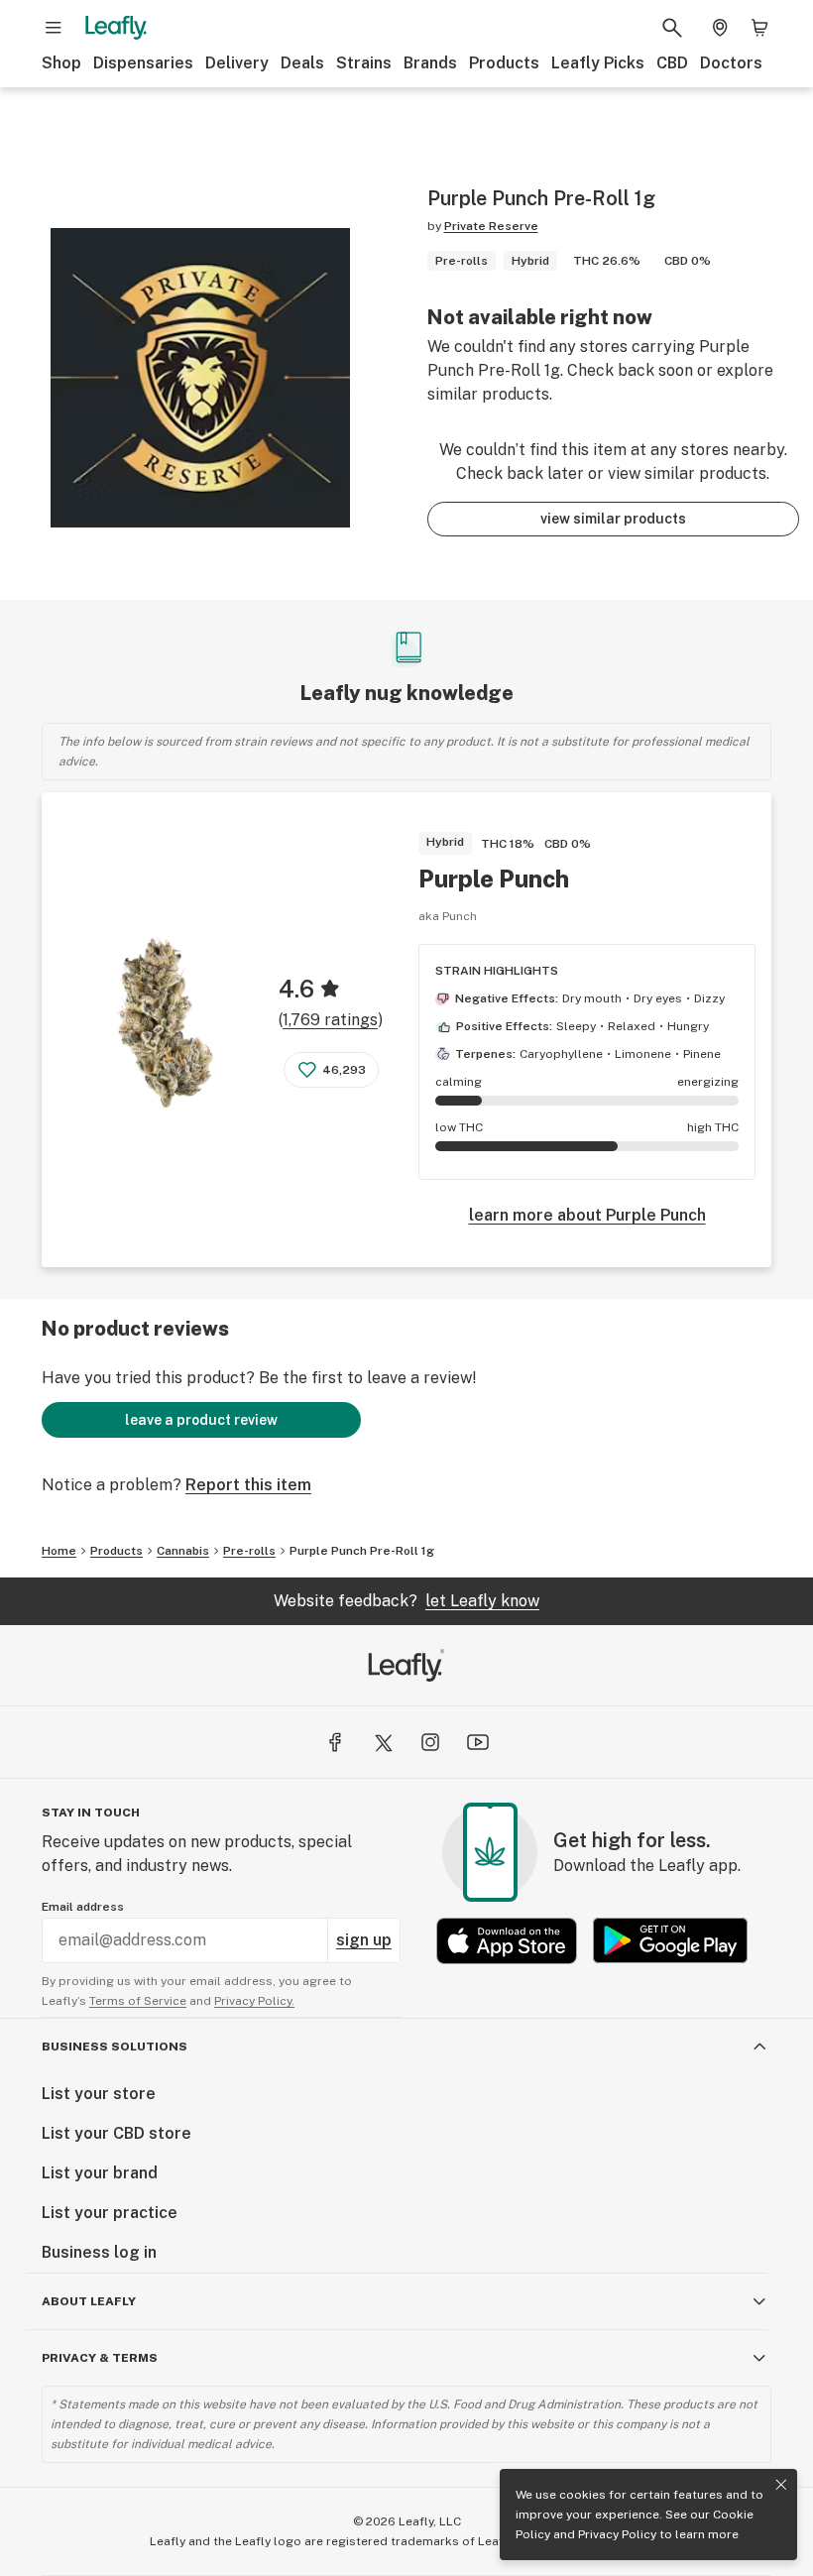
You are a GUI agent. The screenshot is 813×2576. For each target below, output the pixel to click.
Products (504, 63)
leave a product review (201, 1420)
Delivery (237, 63)
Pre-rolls (249, 1551)
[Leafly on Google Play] (670, 1941)
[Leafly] (116, 28)
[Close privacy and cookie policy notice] (781, 2485)
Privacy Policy (617, 2534)
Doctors (731, 63)
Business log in (99, 2252)
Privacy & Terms (100, 2358)
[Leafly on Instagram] (430, 1742)
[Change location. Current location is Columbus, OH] (720, 28)
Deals (302, 63)
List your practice (110, 2213)
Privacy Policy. (254, 2001)
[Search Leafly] (672, 28)
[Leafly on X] (383, 1742)
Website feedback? (406, 1601)
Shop (61, 63)
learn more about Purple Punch (587, 1215)
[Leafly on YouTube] (478, 1742)
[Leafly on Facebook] (335, 1742)
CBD (672, 63)
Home (59, 1551)
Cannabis (183, 1551)
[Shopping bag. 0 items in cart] (759, 28)
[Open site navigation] (54, 28)
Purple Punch (494, 878)
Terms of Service (138, 2001)
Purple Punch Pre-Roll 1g (362, 1551)
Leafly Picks (598, 63)
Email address (83, 1907)
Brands (430, 63)
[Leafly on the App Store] (507, 1941)
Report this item (248, 1485)
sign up (364, 1940)
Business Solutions (115, 2047)
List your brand (100, 2173)
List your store (99, 2094)
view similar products (613, 519)
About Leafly (89, 2301)
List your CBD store (116, 2133)
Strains (364, 63)
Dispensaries (143, 63)
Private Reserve (491, 226)
